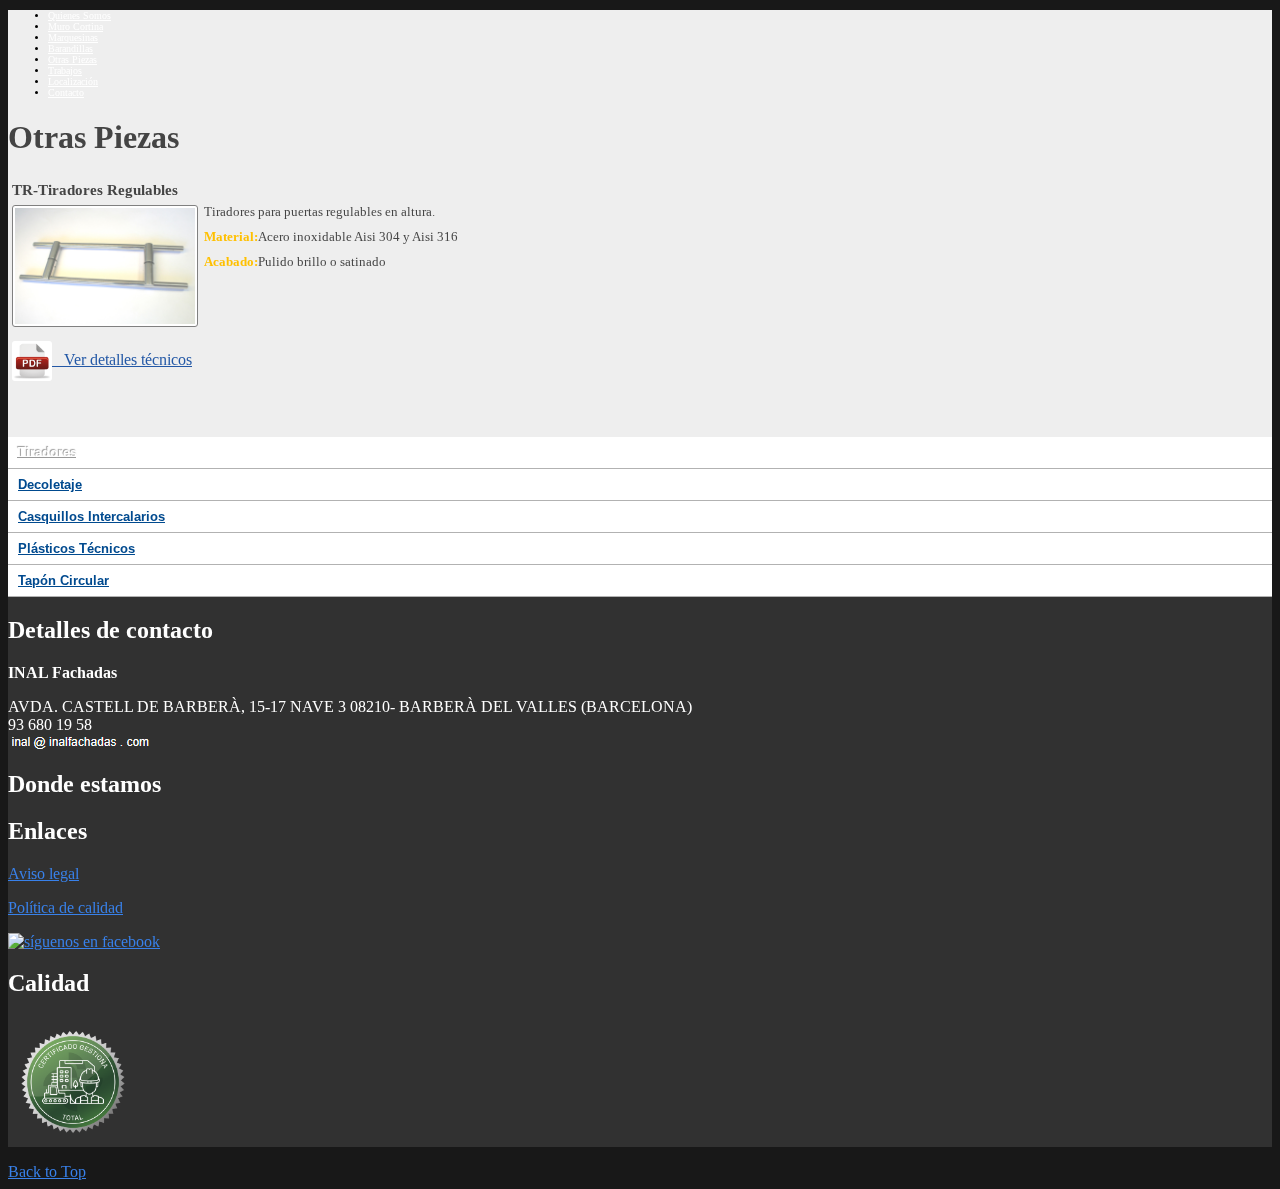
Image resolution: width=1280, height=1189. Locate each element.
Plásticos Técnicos (76, 548)
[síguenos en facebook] (84, 941)
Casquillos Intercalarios (91, 516)
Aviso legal (43, 873)
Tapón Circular (63, 580)
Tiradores (47, 452)
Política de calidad (65, 907)
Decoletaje (50, 484)
